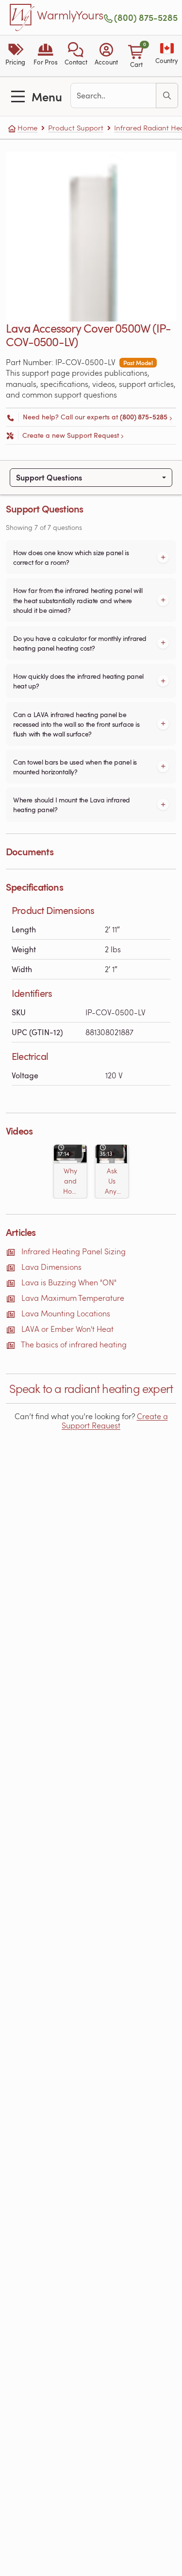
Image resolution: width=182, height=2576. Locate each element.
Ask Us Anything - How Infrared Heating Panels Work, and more (112, 1181)
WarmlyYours (70, 16)
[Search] (167, 96)
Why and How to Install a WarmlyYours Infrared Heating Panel (70, 1181)
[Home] (22, 17)
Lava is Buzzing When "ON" (69, 1282)
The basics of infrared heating (74, 1344)
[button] (76, 56)
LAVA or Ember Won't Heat (67, 1329)
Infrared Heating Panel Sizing (74, 1251)
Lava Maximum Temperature (73, 1298)
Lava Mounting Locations (66, 1313)
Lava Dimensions (51, 1267)
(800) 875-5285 (146, 17)
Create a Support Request (115, 1421)
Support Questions (49, 477)
